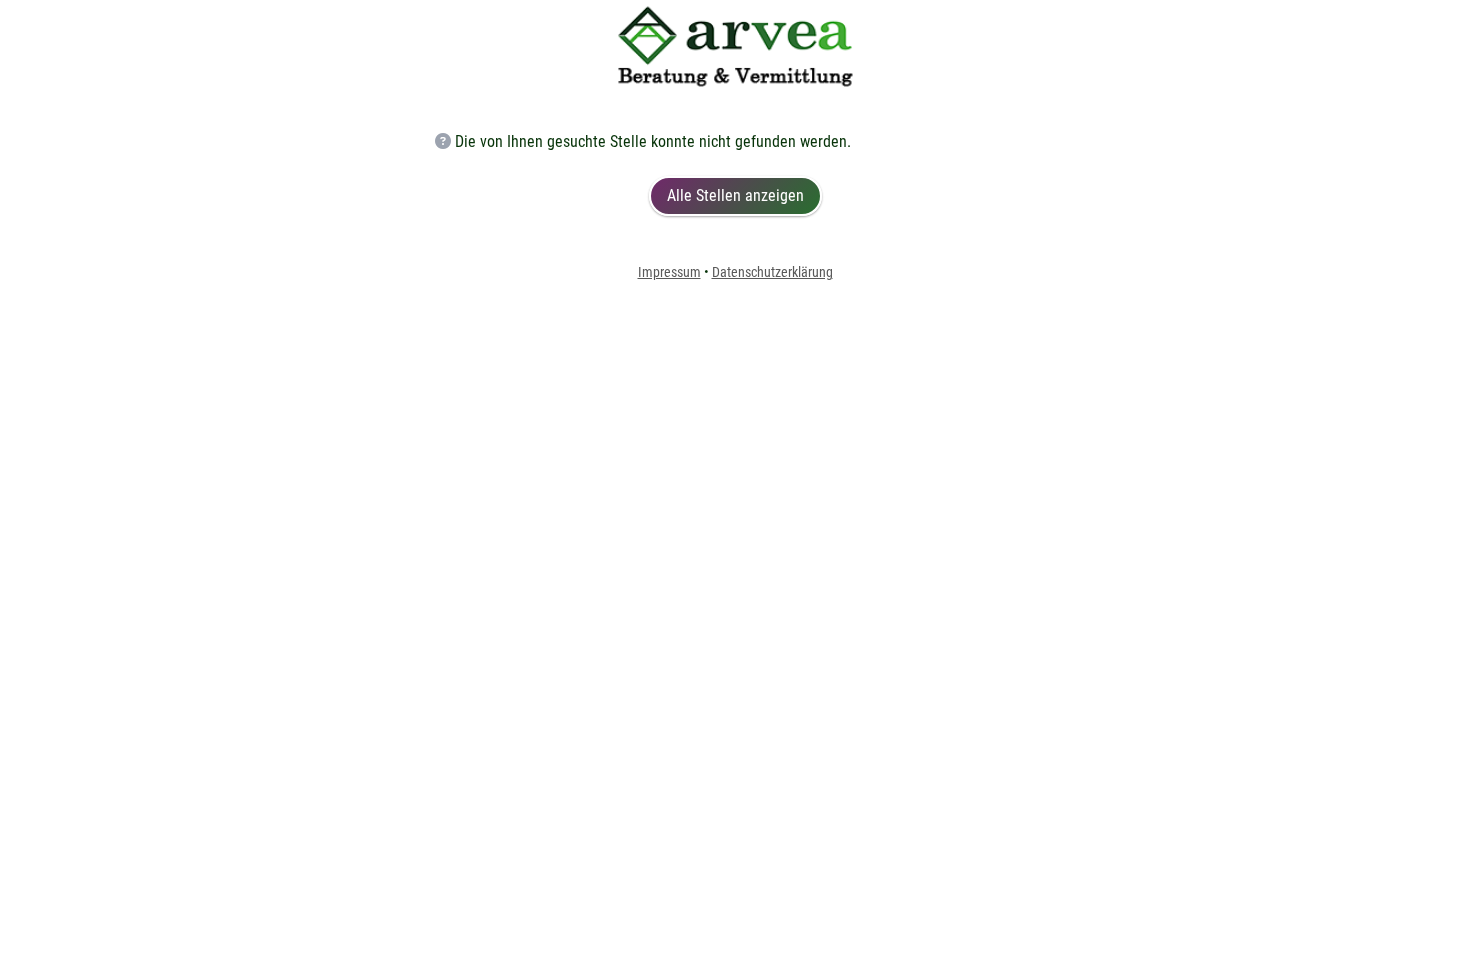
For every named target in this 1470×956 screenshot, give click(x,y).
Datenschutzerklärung (772, 272)
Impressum (669, 272)
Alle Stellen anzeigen (735, 195)
